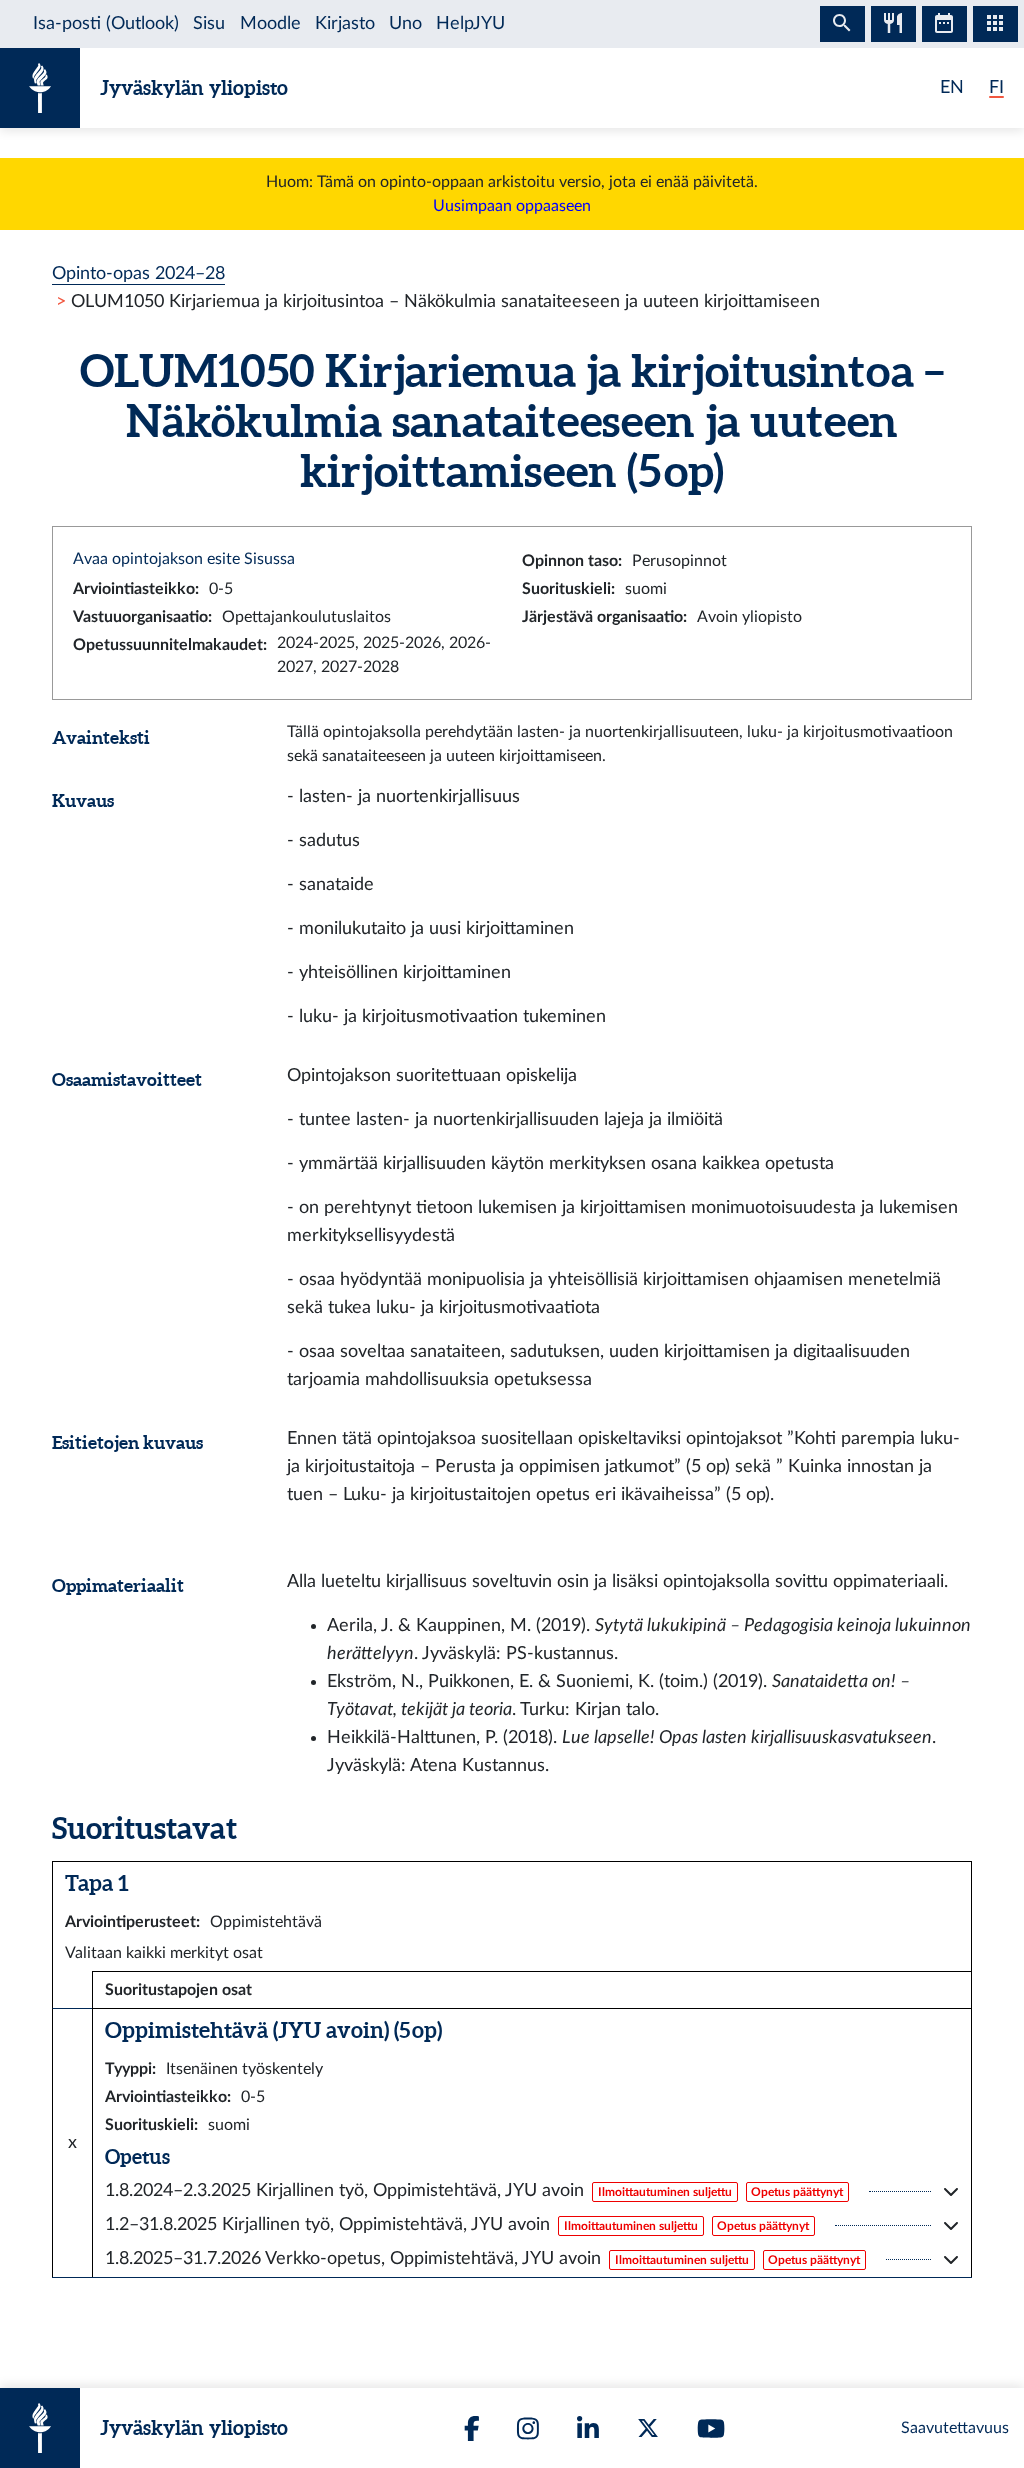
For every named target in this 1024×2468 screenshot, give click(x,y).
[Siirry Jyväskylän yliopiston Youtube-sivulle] (711, 2428)
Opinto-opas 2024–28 (138, 273)
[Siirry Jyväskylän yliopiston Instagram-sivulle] (528, 2428)
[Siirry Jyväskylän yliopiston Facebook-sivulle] (472, 2428)
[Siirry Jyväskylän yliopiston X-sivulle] (648, 2428)
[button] (532, 2191)
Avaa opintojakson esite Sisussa (184, 559)
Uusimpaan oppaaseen (512, 206)
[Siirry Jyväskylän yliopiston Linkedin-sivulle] (588, 2428)
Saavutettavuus (955, 2428)
